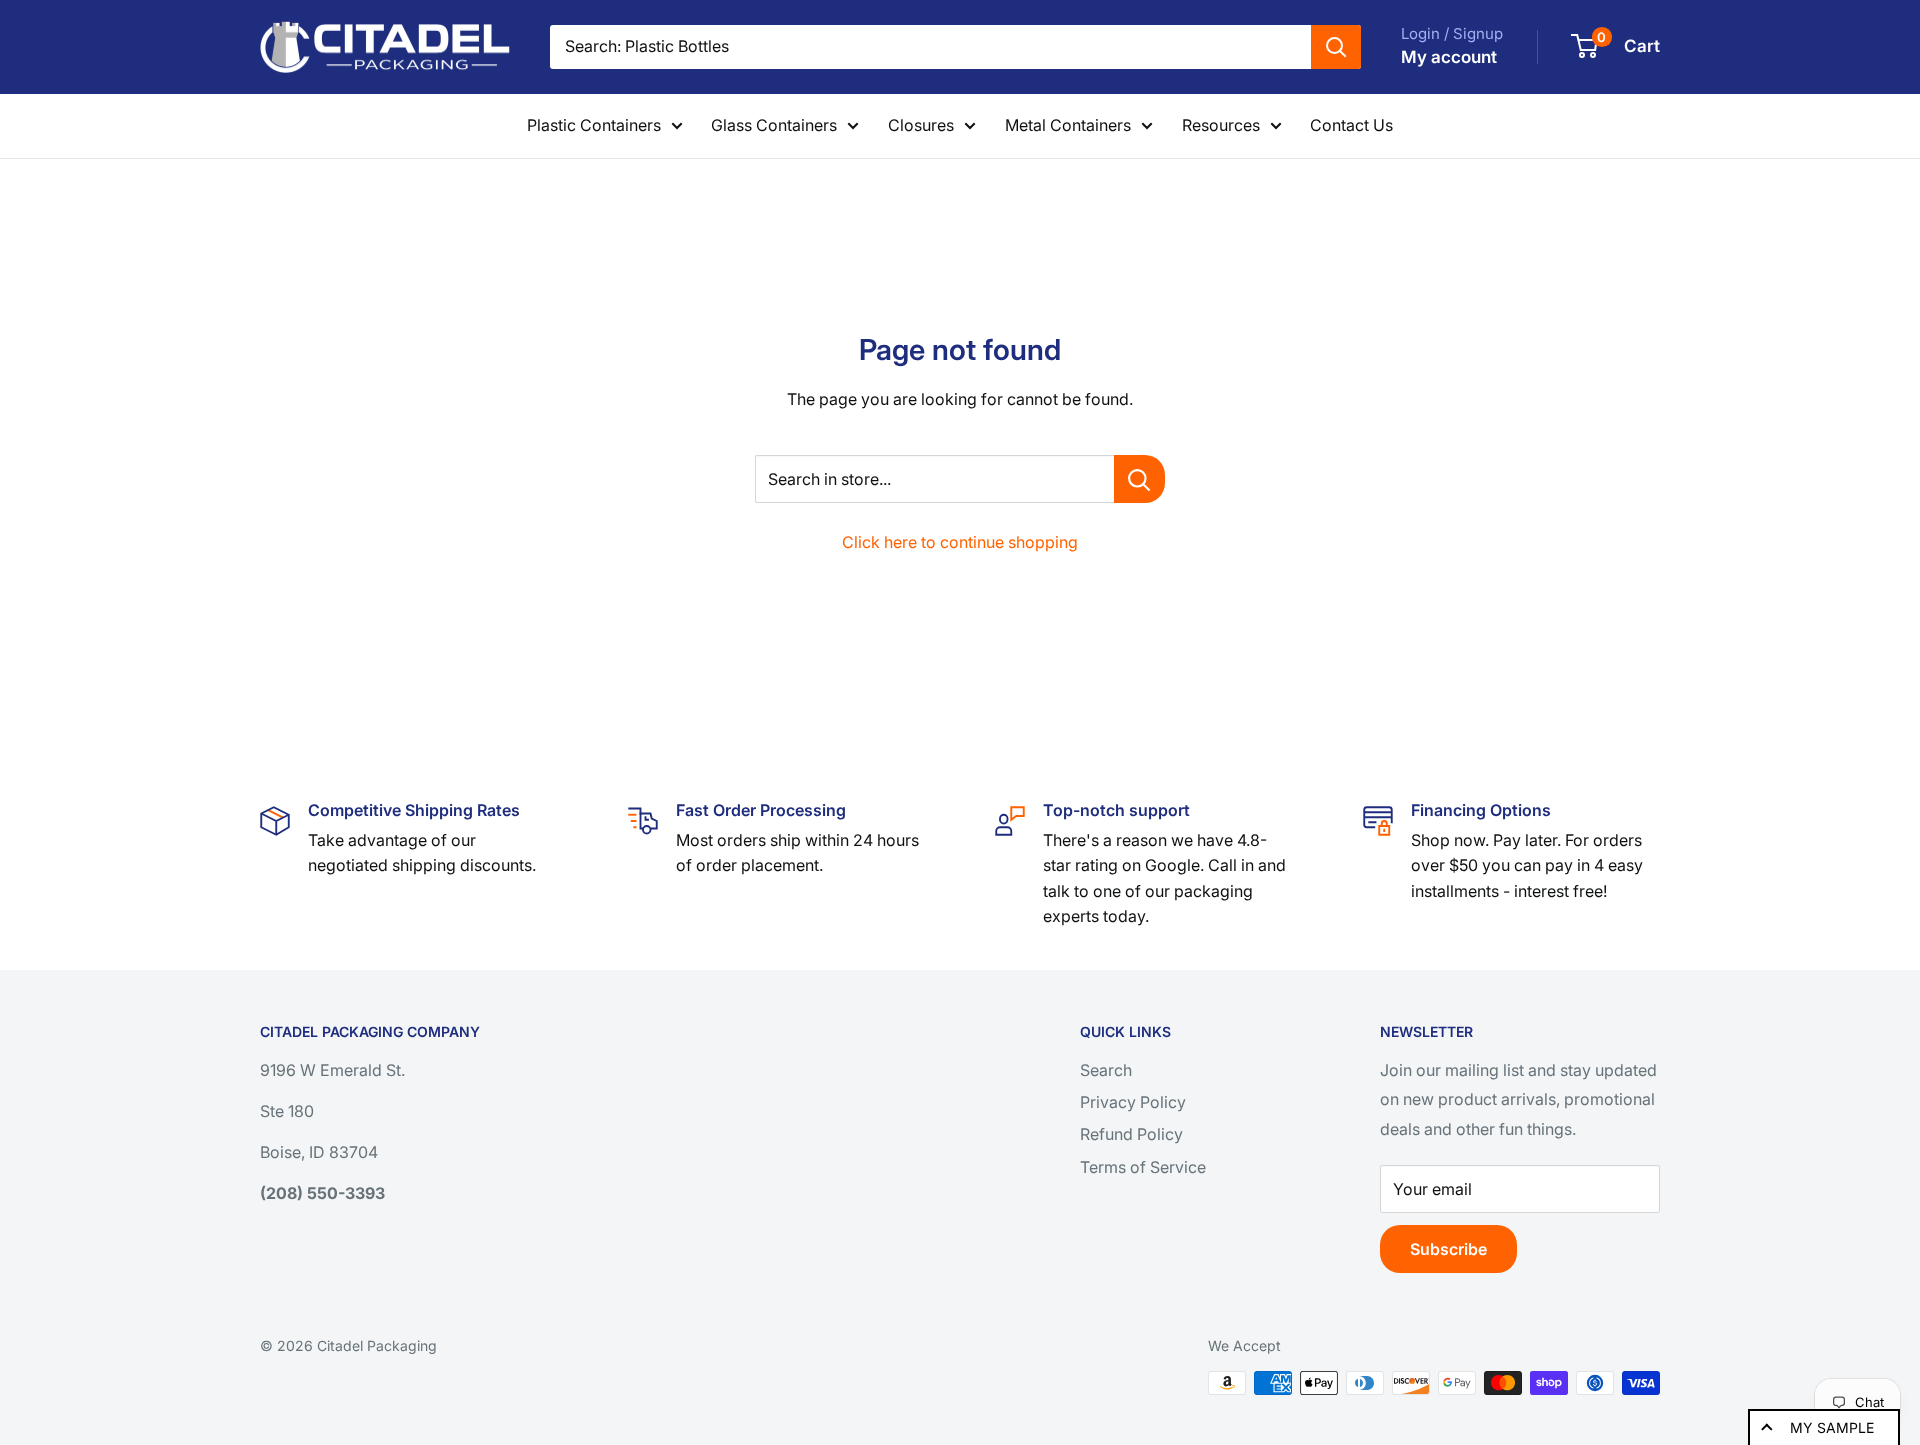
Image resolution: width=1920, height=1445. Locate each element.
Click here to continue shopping (960, 542)
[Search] (1336, 47)
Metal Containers (1068, 125)
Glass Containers (774, 125)
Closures (921, 125)
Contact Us (1351, 125)
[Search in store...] (1139, 479)
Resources (1221, 125)
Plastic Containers (594, 125)
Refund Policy (1131, 1134)
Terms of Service (1143, 1167)
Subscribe (1448, 1249)
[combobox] (930, 47)
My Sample (1832, 1427)
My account (1449, 57)
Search (1106, 1070)
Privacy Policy (1133, 1102)
